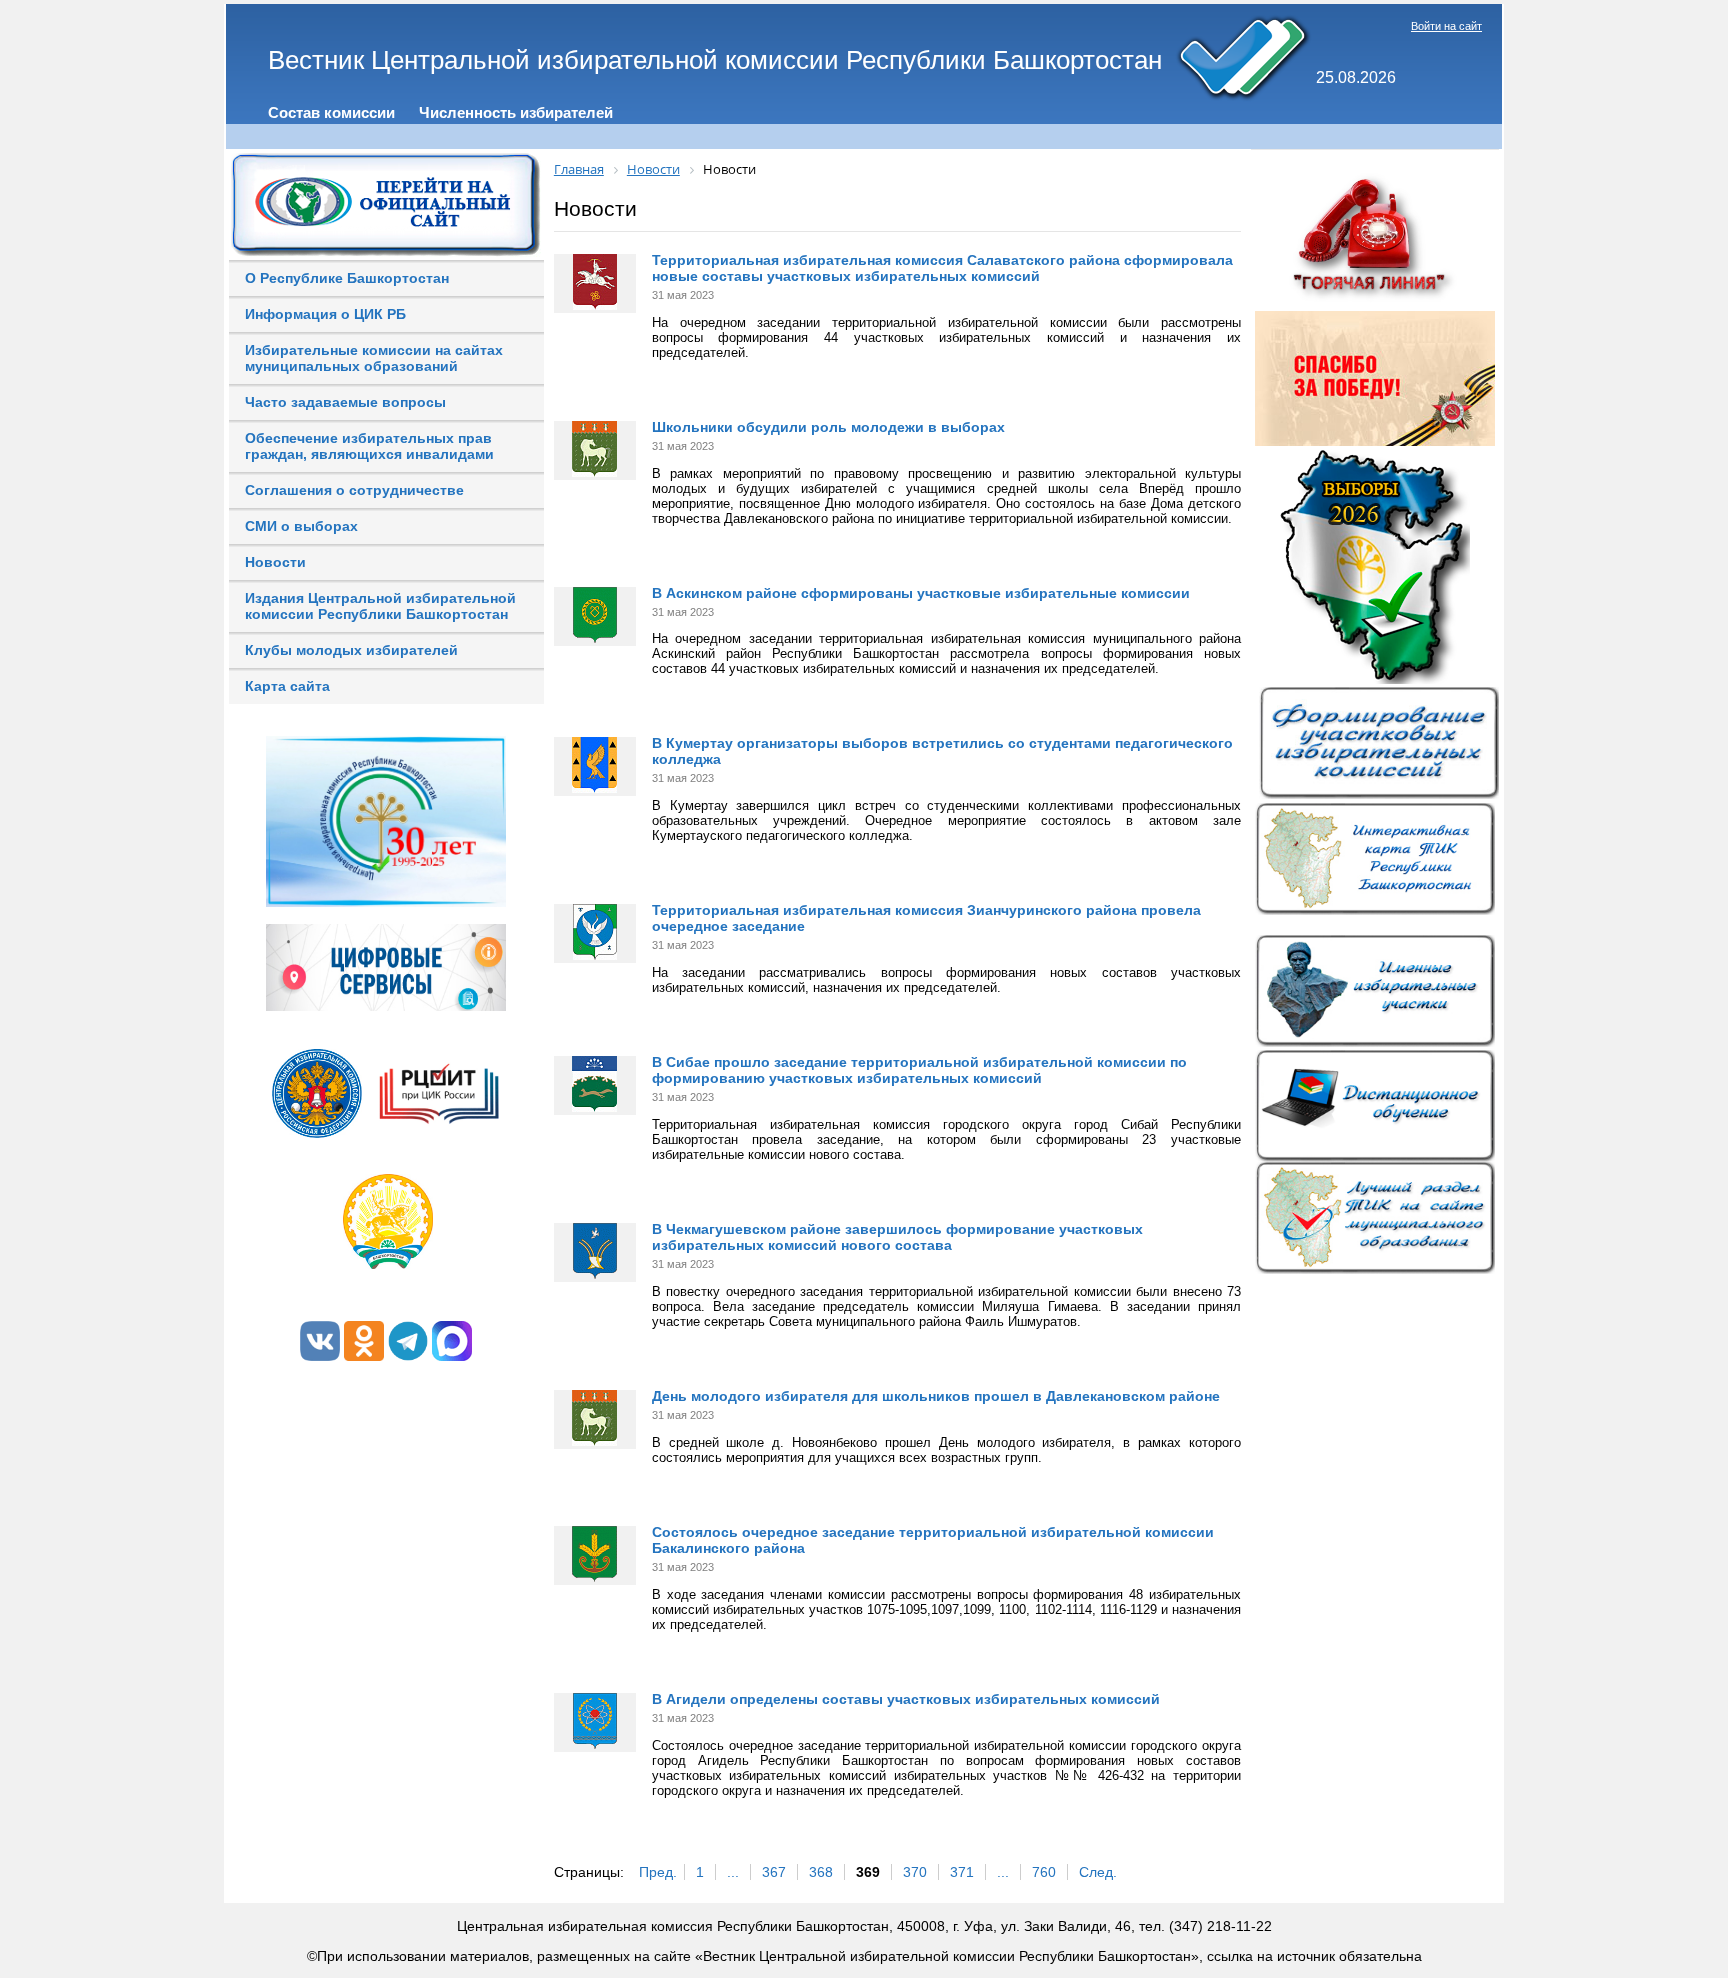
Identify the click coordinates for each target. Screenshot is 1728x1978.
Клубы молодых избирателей (351, 650)
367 (774, 1872)
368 (821, 1872)
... (733, 1872)
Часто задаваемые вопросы (345, 402)
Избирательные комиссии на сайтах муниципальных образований (374, 358)
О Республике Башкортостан (347, 278)
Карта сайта (287, 686)
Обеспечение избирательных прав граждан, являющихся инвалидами (369, 446)
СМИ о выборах (301, 526)
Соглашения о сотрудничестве (354, 490)
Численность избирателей (516, 112)
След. (1098, 1872)
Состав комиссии (331, 112)
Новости (275, 562)
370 (915, 1872)
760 (1044, 1872)
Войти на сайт (1446, 26)
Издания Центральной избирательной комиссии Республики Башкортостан (380, 606)
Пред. (658, 1872)
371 (962, 1872)
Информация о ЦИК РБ (325, 314)
